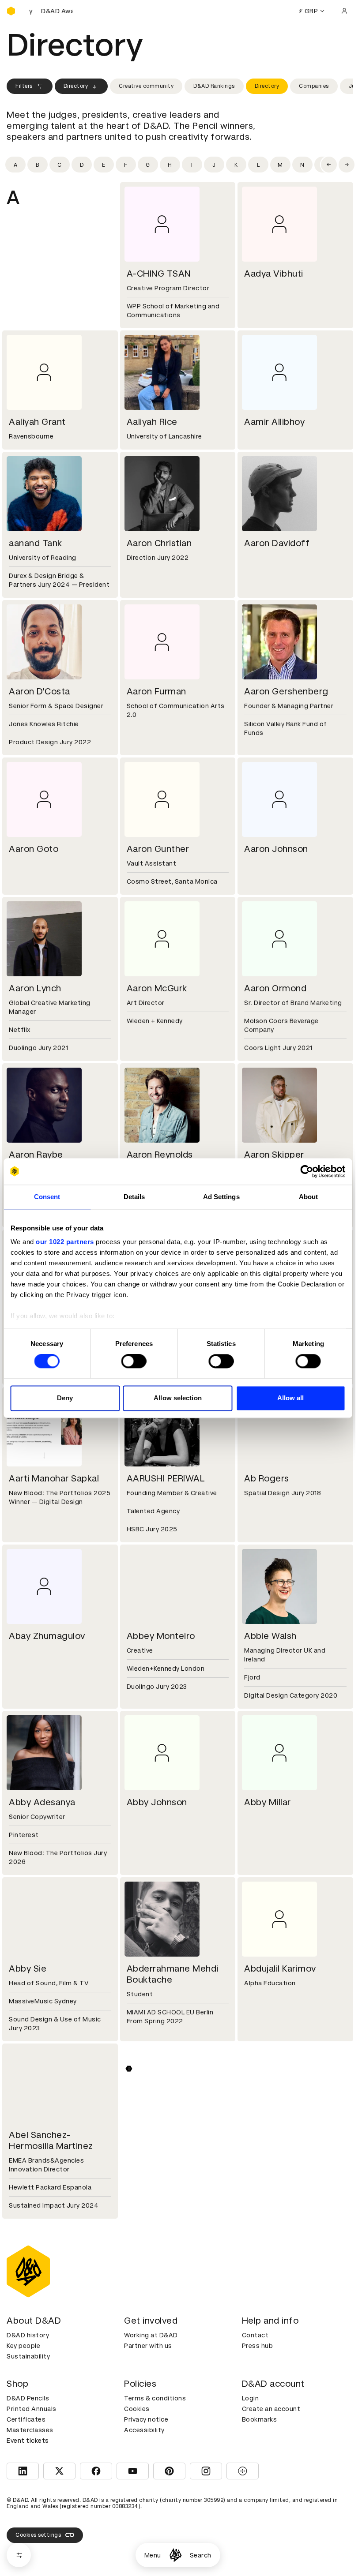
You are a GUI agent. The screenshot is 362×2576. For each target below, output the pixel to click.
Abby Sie (28, 1969)
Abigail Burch (155, 2470)
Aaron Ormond (275, 988)
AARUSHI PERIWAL (166, 1478)
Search (201, 2555)
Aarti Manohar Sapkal (54, 1478)
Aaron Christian (159, 543)
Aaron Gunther (158, 849)
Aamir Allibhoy (274, 422)
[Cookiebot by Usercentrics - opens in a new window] (307, 1171)
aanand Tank (36, 543)
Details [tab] (134, 1197)
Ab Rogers (267, 1478)
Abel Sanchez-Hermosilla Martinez (51, 2140)
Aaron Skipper (274, 1155)
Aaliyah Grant (37, 422)
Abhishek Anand (161, 2135)
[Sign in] (344, 11)
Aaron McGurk (157, 988)
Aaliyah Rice (152, 422)
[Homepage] (175, 2555)
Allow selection (178, 1398)
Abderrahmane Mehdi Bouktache (173, 1974)
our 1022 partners (65, 1242)
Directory (76, 86)
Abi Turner (266, 2312)
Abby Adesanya (42, 1802)
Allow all (291, 1398)
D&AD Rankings (214, 86)
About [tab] (309, 1197)
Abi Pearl (146, 2312)
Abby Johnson (157, 1802)
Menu (153, 2555)
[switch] (134, 1361)
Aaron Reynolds (160, 1155)
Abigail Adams (40, 2470)
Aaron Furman (156, 691)
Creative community (146, 86)
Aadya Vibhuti (274, 274)
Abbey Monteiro (161, 1636)
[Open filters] (19, 2555)
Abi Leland (266, 2135)
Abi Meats (30, 2312)
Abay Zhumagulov (47, 1636)
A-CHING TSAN (159, 274)
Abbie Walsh (270, 1636)
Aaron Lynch (35, 988)
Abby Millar (268, 1802)
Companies (314, 86)
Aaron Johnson (276, 849)
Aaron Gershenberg (286, 691)
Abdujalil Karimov (280, 1969)
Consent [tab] (47, 1197)
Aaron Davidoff (277, 543)
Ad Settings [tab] (221, 1197)
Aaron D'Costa (40, 691)
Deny (65, 1398)
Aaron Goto (34, 849)
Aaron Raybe (36, 1155)
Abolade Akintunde (285, 2470)
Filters (24, 86)
